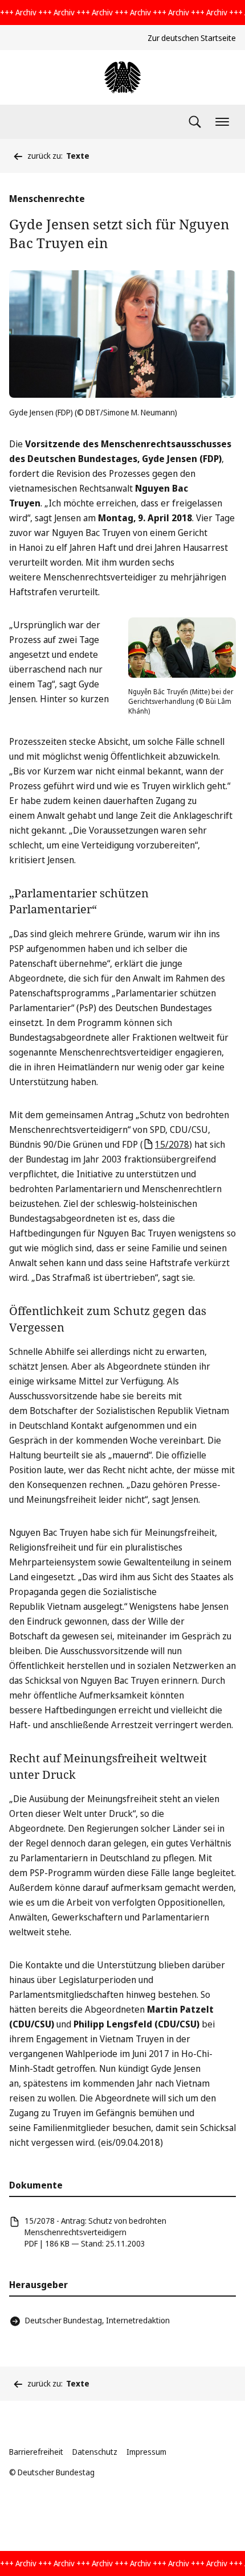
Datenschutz (95, 2452)
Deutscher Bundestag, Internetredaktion (97, 2320)
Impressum (146, 2452)
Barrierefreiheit (36, 2452)
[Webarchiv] (122, 77)
